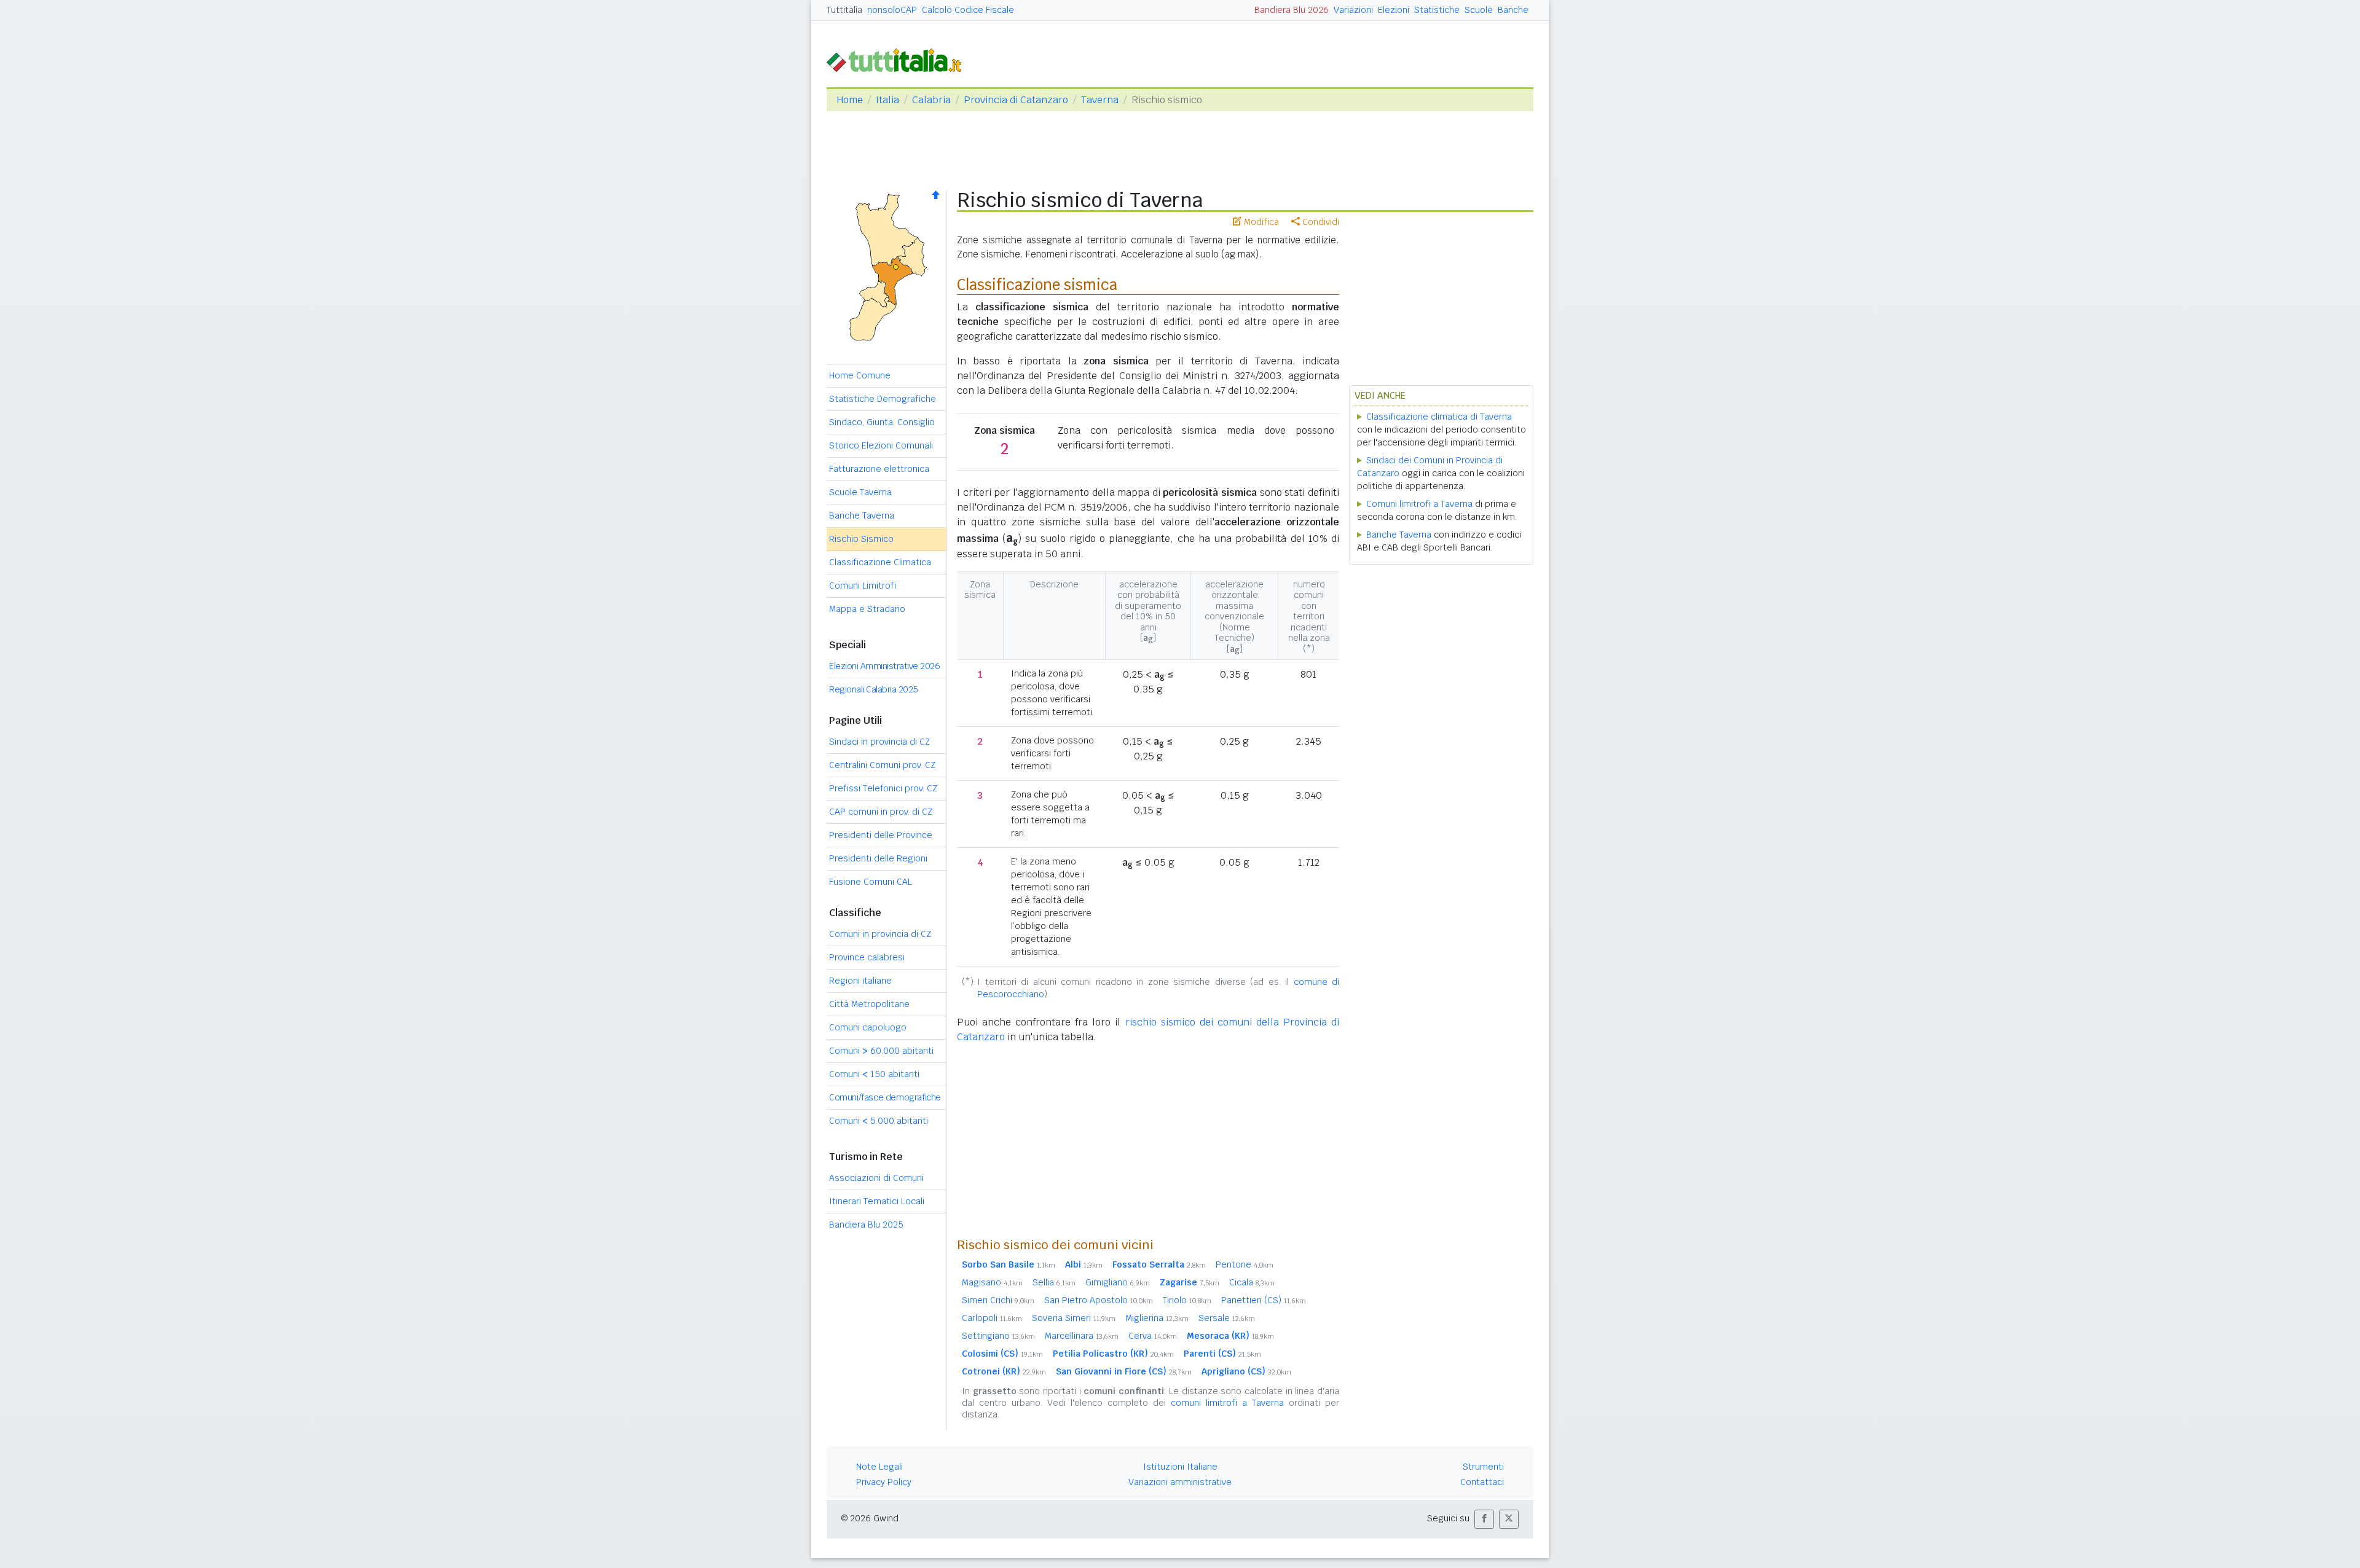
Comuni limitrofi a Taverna (1419, 504)
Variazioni (1353, 10)
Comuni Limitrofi (863, 586)
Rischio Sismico (861, 539)
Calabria (931, 100)
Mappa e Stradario (867, 609)
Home (850, 100)
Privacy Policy (884, 1482)
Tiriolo (1187, 1300)
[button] (1484, 1519)
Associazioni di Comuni (876, 1178)
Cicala (1252, 1282)
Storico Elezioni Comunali (881, 445)
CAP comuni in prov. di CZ (881, 812)
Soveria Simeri (1074, 1318)
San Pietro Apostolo (1099, 1300)
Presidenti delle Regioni (878, 858)
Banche (1513, 10)
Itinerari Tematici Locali (877, 1201)
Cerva (1153, 1336)
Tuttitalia (844, 10)
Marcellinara (1082, 1336)
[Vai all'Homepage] (899, 59)
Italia (887, 100)
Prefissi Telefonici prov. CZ (883, 788)
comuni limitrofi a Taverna (1227, 1403)
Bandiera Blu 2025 (866, 1225)
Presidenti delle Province (881, 835)
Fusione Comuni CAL (871, 882)
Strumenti (1483, 1467)
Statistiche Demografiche (883, 399)
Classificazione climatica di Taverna (1439, 417)
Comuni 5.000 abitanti (879, 1121)
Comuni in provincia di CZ (880, 934)
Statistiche (1437, 10)
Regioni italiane (860, 981)
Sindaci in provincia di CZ (879, 742)
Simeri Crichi (998, 1300)
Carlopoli (992, 1318)
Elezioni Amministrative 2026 (884, 666)
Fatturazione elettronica (879, 469)
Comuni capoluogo (868, 1027)
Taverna (1100, 100)
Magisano (992, 1282)
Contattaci (1482, 1482)
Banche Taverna (862, 515)
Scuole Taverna (860, 492)
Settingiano (998, 1336)
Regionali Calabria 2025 (874, 689)
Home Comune (860, 375)
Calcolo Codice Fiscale (968, 10)
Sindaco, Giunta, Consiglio (882, 422)
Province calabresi (867, 957)
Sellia (1054, 1282)
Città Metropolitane (869, 1004)
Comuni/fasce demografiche (885, 1097)
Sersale (1227, 1318)
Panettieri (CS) (1264, 1300)
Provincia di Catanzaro (1016, 100)
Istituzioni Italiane (1180, 1467)
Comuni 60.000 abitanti (881, 1051)
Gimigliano (1118, 1282)
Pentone (1245, 1264)
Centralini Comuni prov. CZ (882, 765)
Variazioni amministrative (1180, 1482)
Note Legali (879, 1467)
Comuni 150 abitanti (874, 1074)
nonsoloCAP (892, 10)
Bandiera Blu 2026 (1292, 10)
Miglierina (1157, 1318)
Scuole (1479, 10)
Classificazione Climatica (880, 562)
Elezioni (1394, 10)
